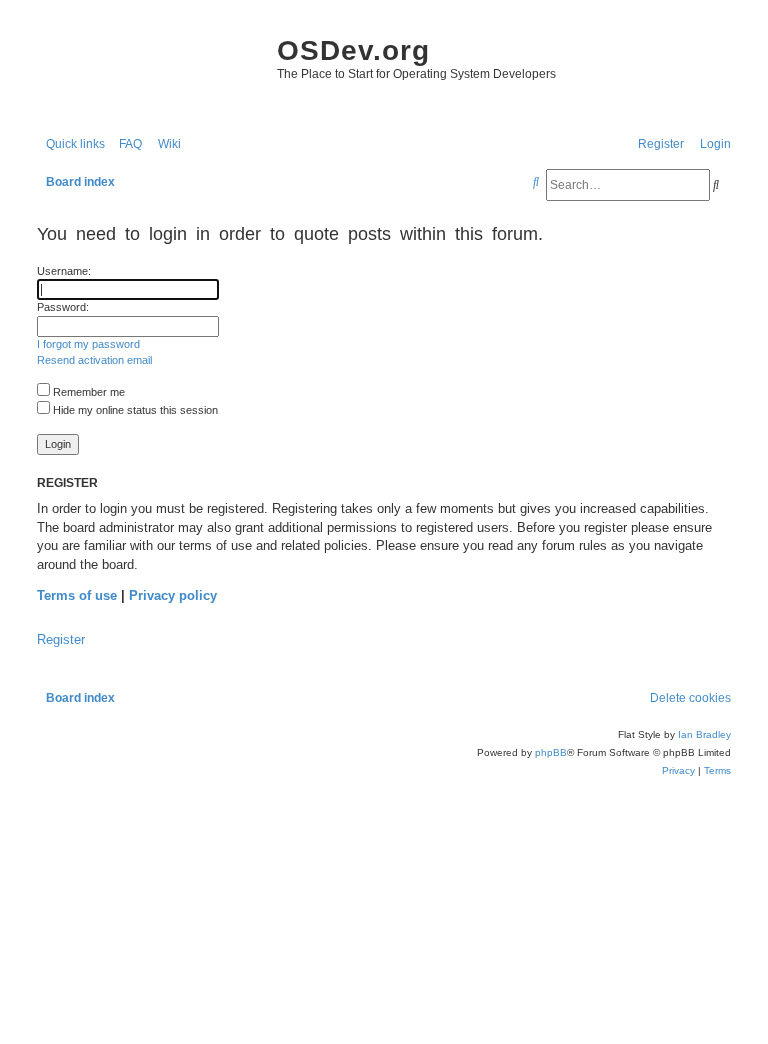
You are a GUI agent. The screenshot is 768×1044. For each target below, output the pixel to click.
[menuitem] (126, 144)
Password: (63, 307)
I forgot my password (88, 344)
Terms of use (77, 595)
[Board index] (147, 70)
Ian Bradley (704, 734)
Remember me (87, 392)
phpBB (551, 752)
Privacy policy (173, 595)
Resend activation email (94, 360)
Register (61, 639)
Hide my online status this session (134, 410)
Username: (64, 271)
